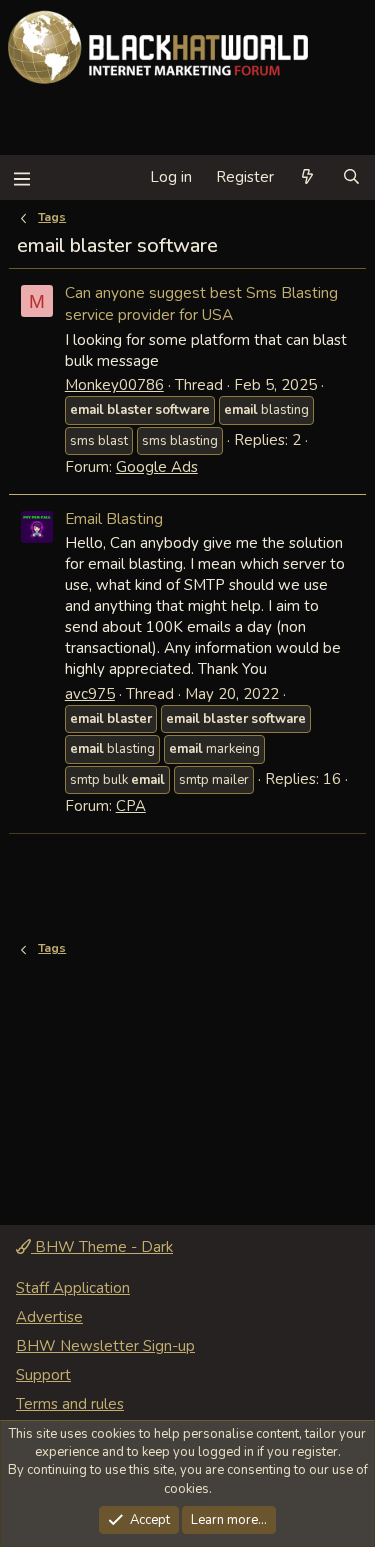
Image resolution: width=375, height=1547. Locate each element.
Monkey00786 (114, 385)
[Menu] (21, 177)
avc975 (90, 694)
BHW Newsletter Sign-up (105, 1346)
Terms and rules (70, 1404)
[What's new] (307, 177)
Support (43, 1375)
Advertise (49, 1317)
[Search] (351, 177)
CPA (131, 806)
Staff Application (73, 1288)
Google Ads (157, 467)
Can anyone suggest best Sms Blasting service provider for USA (201, 303)
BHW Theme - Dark (102, 1247)
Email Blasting (114, 518)
